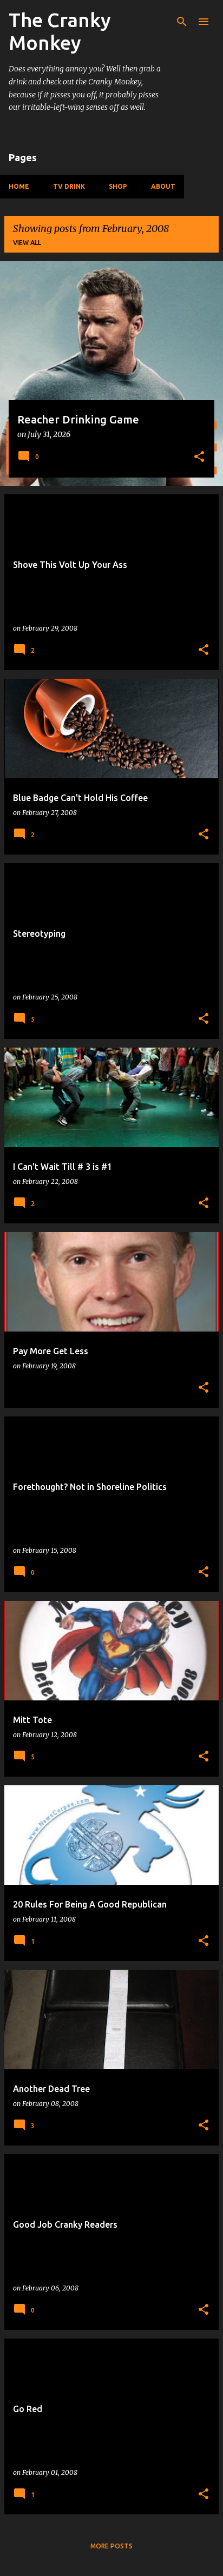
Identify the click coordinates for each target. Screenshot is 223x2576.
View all (27, 243)
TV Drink (69, 186)
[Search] (182, 22)
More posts (111, 2546)
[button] (199, 458)
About (163, 186)
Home (19, 186)
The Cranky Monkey (60, 31)
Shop (118, 186)
